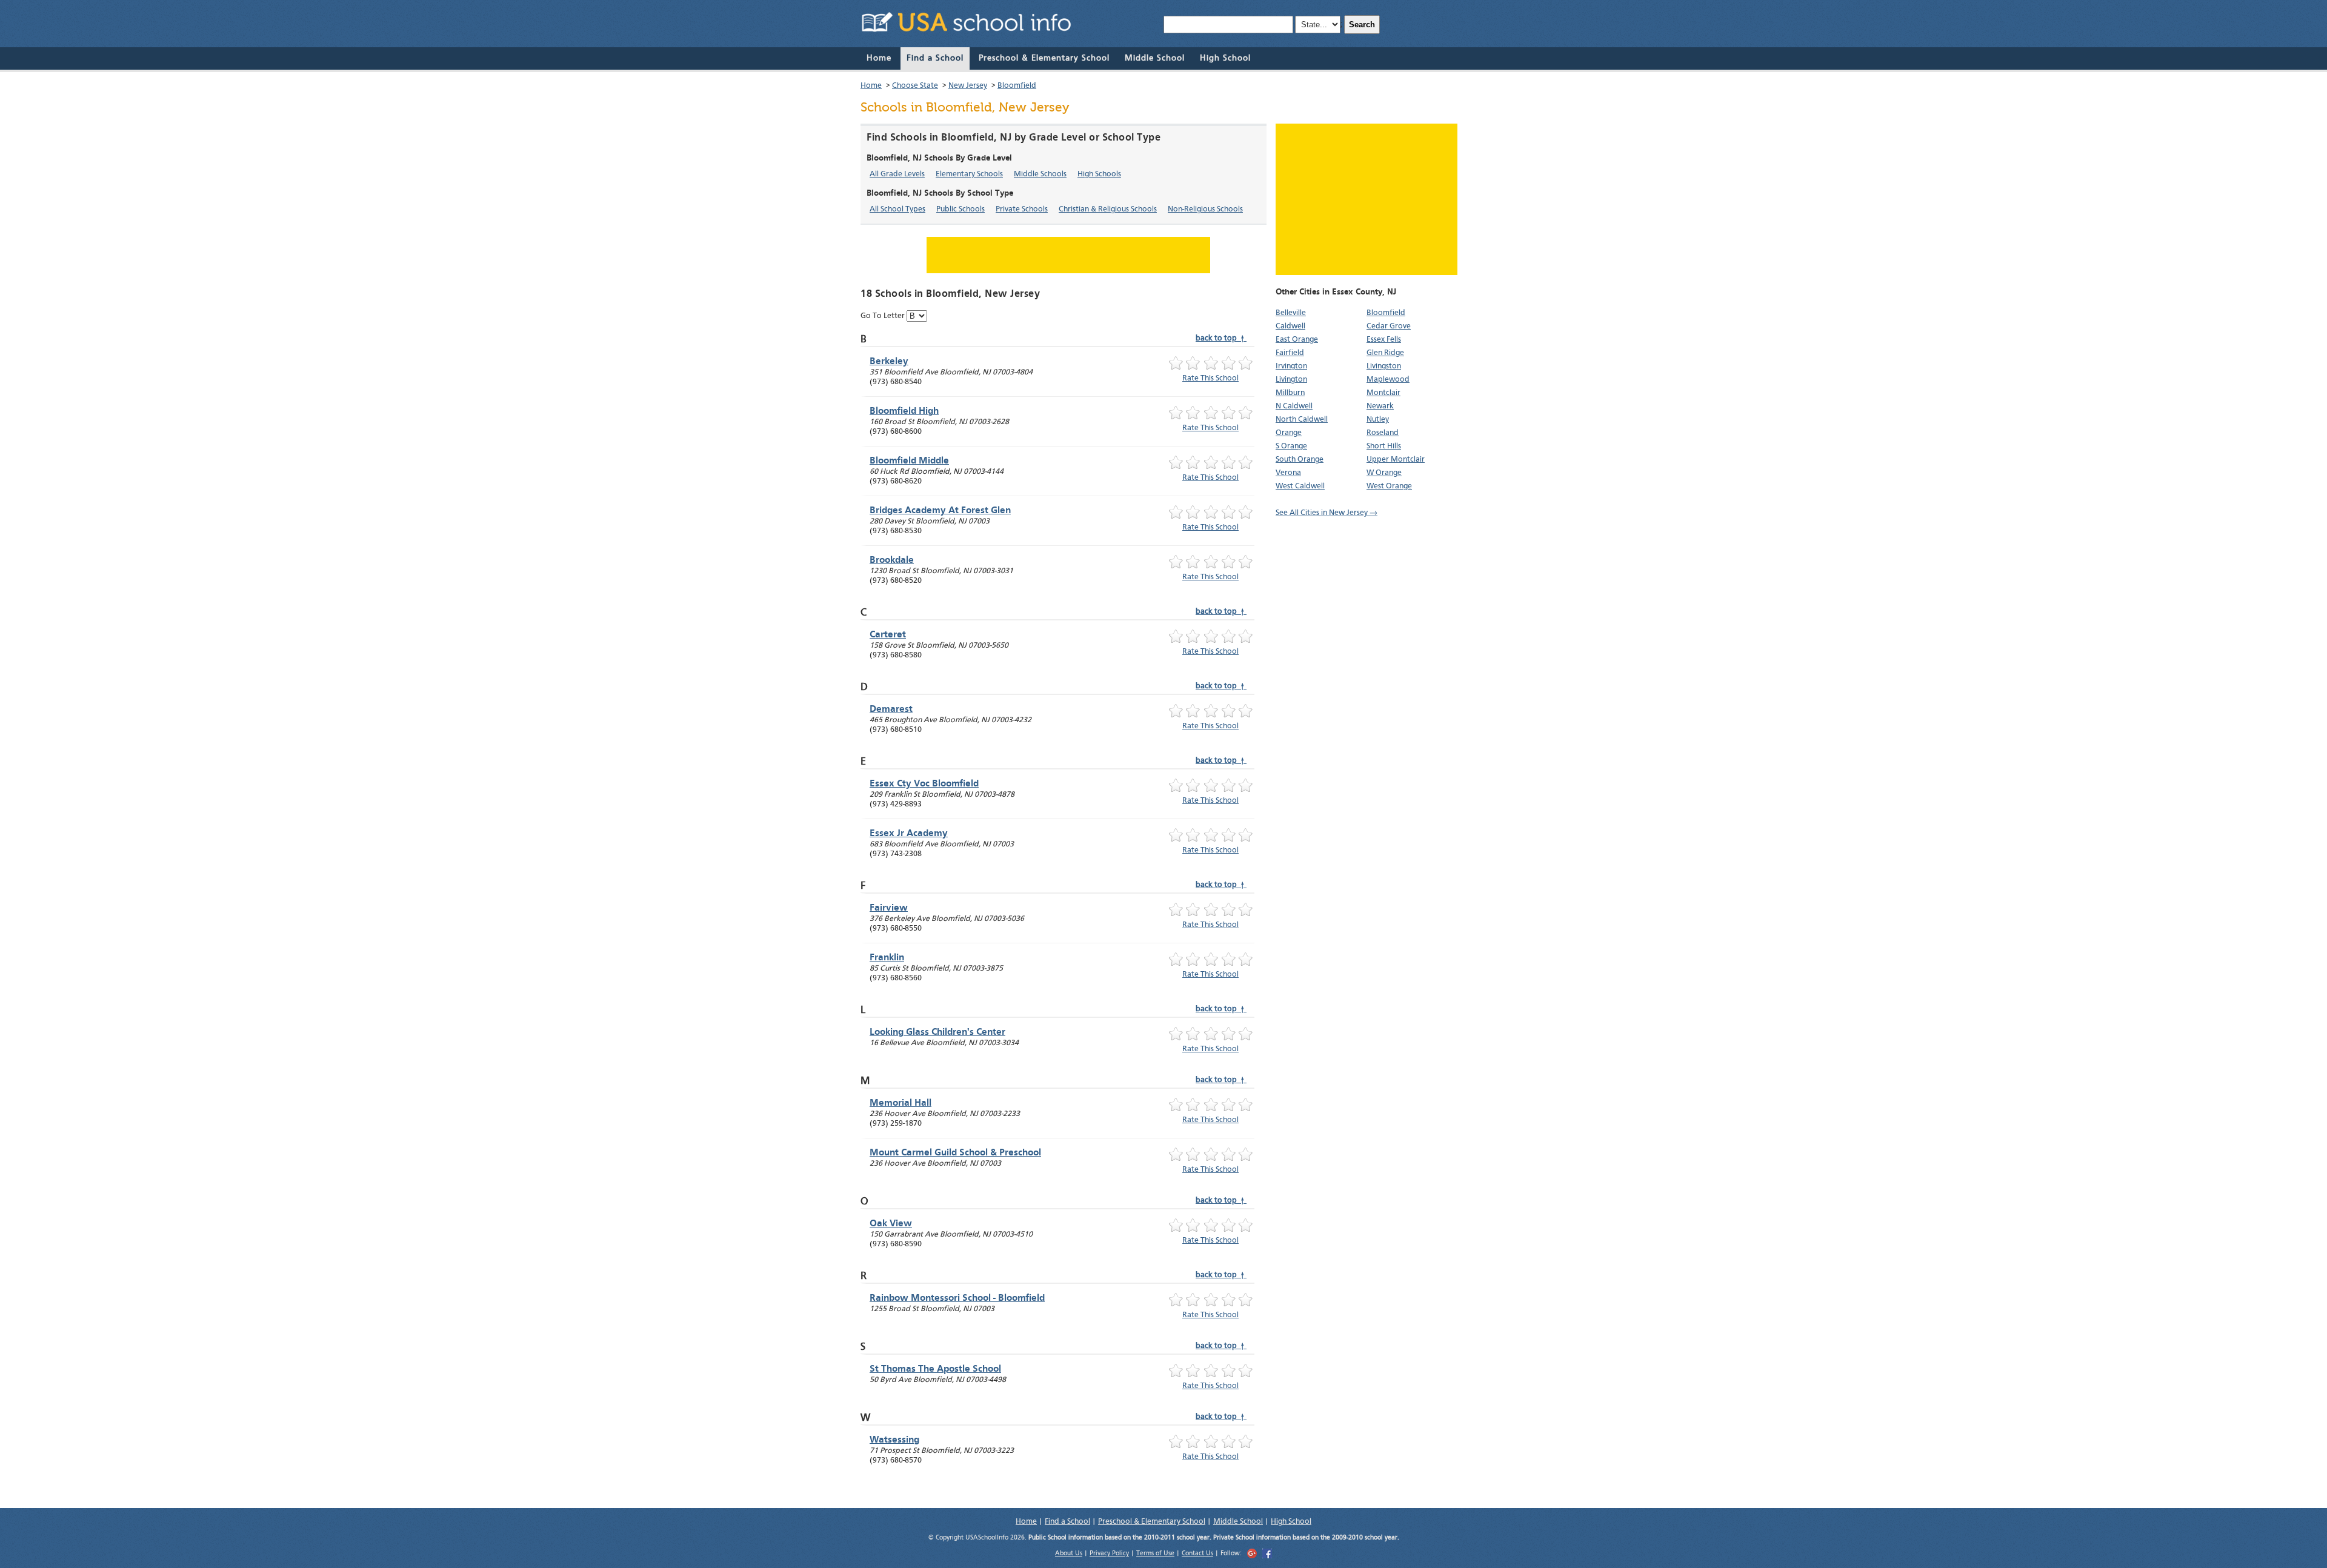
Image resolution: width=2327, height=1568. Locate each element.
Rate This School (1210, 378)
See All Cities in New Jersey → (1327, 513)
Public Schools (960, 209)
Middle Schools (1040, 174)
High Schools (1099, 174)
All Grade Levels (897, 174)
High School (1225, 58)
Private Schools (1022, 209)
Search (1362, 25)
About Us (1069, 1554)
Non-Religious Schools (1205, 209)
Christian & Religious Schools (1108, 209)
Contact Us (1197, 1554)
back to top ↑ (1221, 338)
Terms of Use (1155, 1554)
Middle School (1155, 58)
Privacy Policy (1109, 1554)
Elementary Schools (969, 174)
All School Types (897, 209)
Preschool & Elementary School (1044, 58)
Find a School (935, 58)
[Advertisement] (1367, 199)
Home (879, 58)
